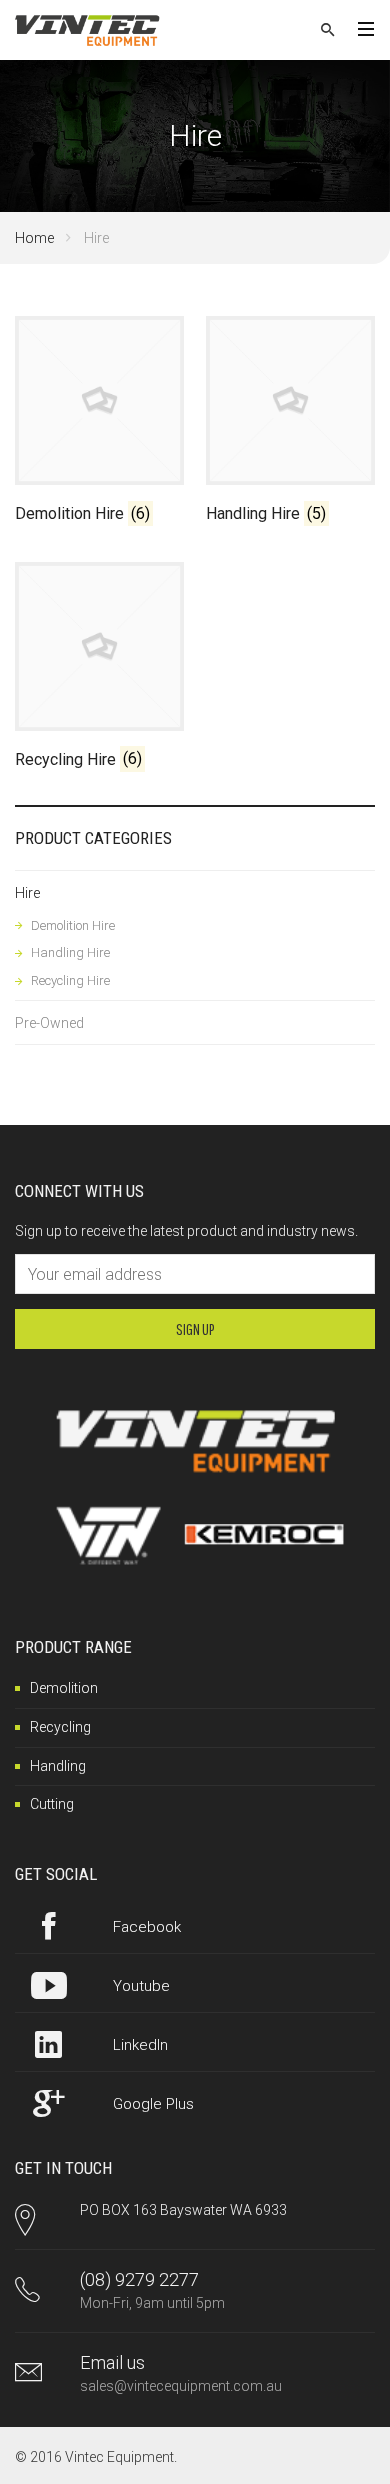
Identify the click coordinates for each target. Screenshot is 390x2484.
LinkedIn (140, 2045)
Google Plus (153, 2104)
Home (34, 238)
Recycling (60, 1727)
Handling (58, 1766)
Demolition (64, 1688)
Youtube (141, 1986)
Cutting (52, 1804)
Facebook (147, 1927)
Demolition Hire (73, 925)
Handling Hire (70, 952)
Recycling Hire (70, 980)
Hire (27, 893)
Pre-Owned (49, 1023)
